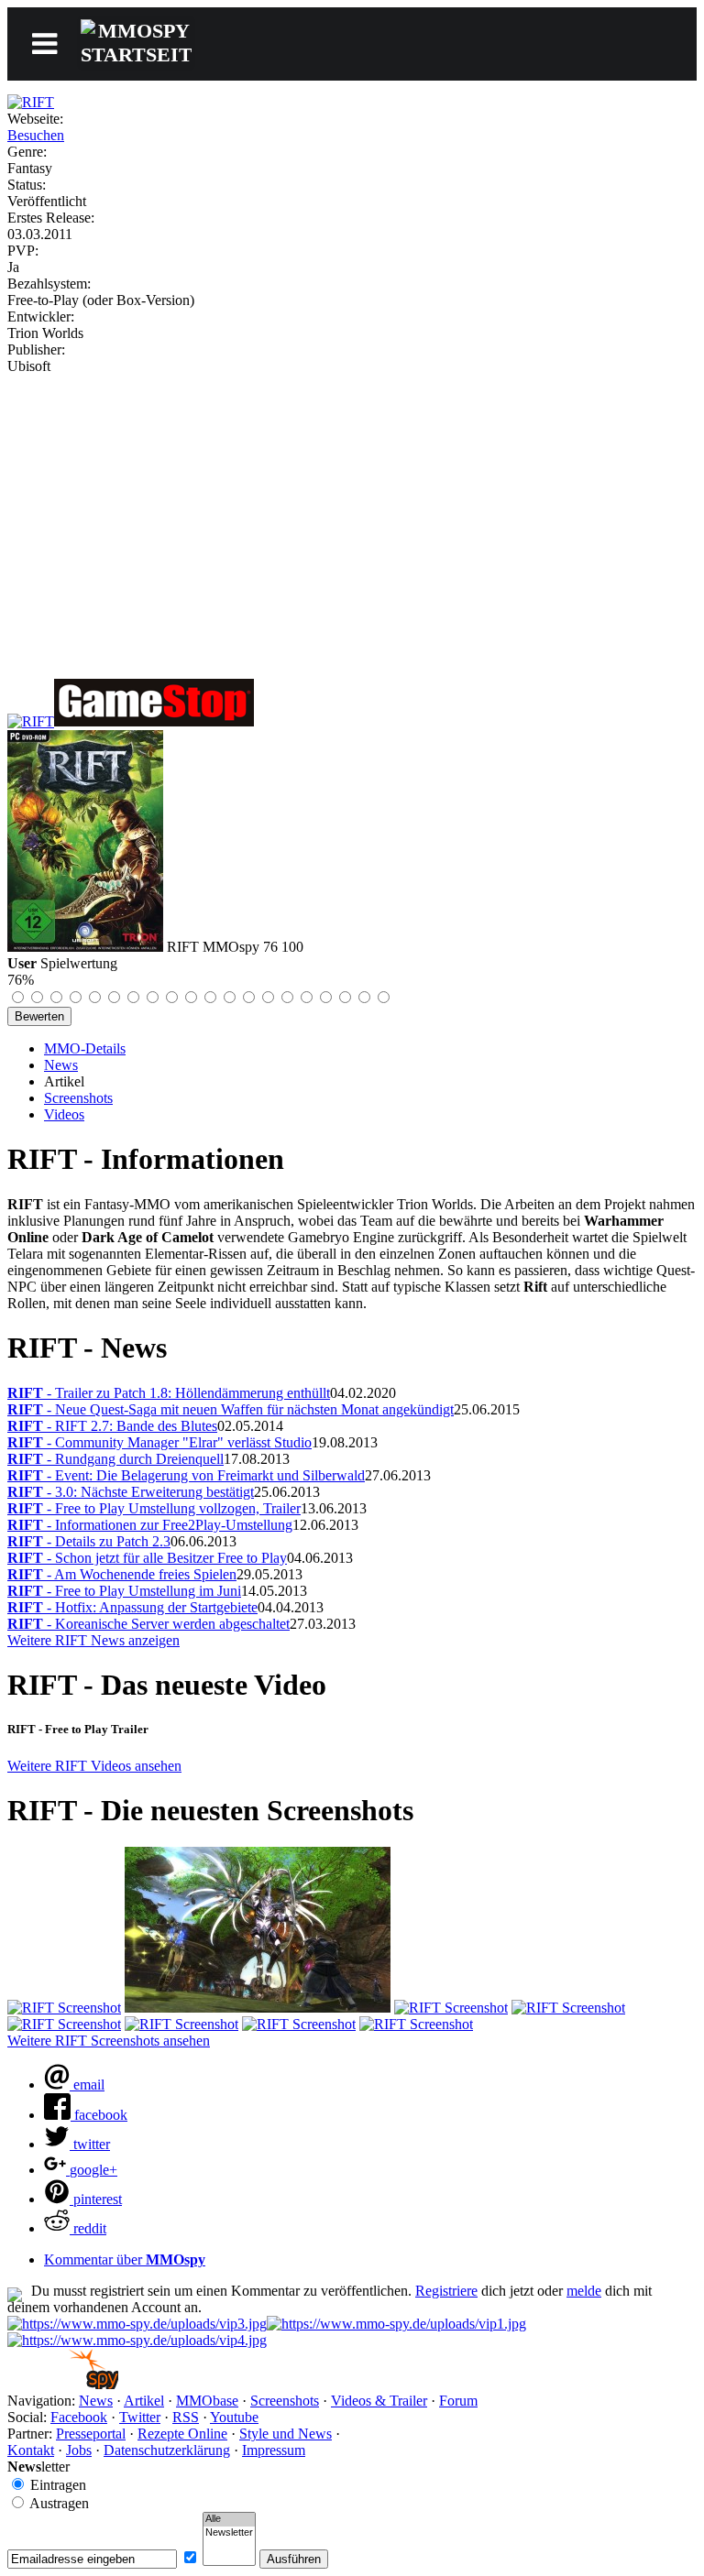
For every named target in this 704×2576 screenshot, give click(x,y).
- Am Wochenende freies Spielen (122, 1574)
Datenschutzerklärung (167, 2450)
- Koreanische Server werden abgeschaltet (148, 1624)
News (61, 1065)
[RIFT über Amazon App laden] (31, 721)
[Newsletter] (229, 2533)
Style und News (286, 2434)
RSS (186, 2417)
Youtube (234, 2417)
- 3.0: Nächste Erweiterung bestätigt (131, 1492)
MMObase (207, 2401)
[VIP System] (396, 2324)
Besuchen (36, 135)
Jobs (79, 2450)
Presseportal (91, 2434)
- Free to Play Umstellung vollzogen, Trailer (154, 1508)
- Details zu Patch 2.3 (89, 1541)
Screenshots (78, 1098)
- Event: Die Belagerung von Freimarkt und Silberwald (186, 1475)
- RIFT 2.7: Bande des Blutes (112, 1426)
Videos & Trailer (379, 2401)
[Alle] (229, 2519)
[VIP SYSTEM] (137, 2324)
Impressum (274, 2450)
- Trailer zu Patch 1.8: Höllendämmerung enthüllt (169, 1393)
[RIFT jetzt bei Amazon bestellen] (154, 721)
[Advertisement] (352, 512)
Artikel (144, 2401)
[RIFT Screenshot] (64, 2008)
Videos (64, 1114)
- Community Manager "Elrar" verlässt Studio (159, 1442)
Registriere (446, 2291)
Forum (458, 2401)
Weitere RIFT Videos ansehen (94, 1766)
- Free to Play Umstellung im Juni (124, 1591)
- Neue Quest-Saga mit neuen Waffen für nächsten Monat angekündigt (231, 1409)
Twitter (140, 2417)
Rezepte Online (182, 2434)
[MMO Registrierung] (137, 2340)
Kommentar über (125, 2259)
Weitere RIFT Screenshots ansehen (109, 2041)
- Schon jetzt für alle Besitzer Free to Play (147, 1558)
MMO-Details (85, 1048)
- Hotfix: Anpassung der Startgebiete (132, 1607)
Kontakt (31, 2450)
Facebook (79, 2417)
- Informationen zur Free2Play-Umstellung (150, 1525)
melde (584, 2291)
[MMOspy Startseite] (63, 2384)
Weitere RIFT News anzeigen (93, 1640)
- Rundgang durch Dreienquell (115, 1459)
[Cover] (31, 102)
